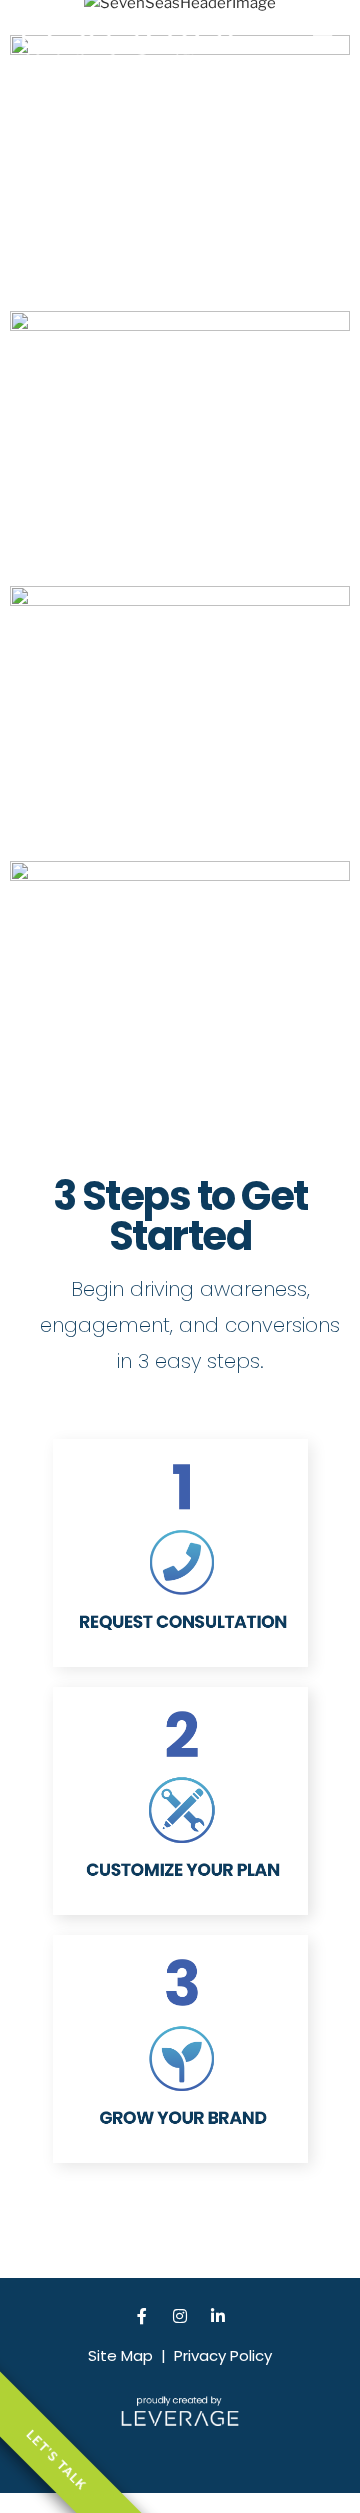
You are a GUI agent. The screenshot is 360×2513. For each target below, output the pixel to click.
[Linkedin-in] (218, 2316)
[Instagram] (180, 2316)
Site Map (120, 2355)
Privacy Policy (223, 2355)
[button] (323, 34)
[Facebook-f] (142, 2316)
